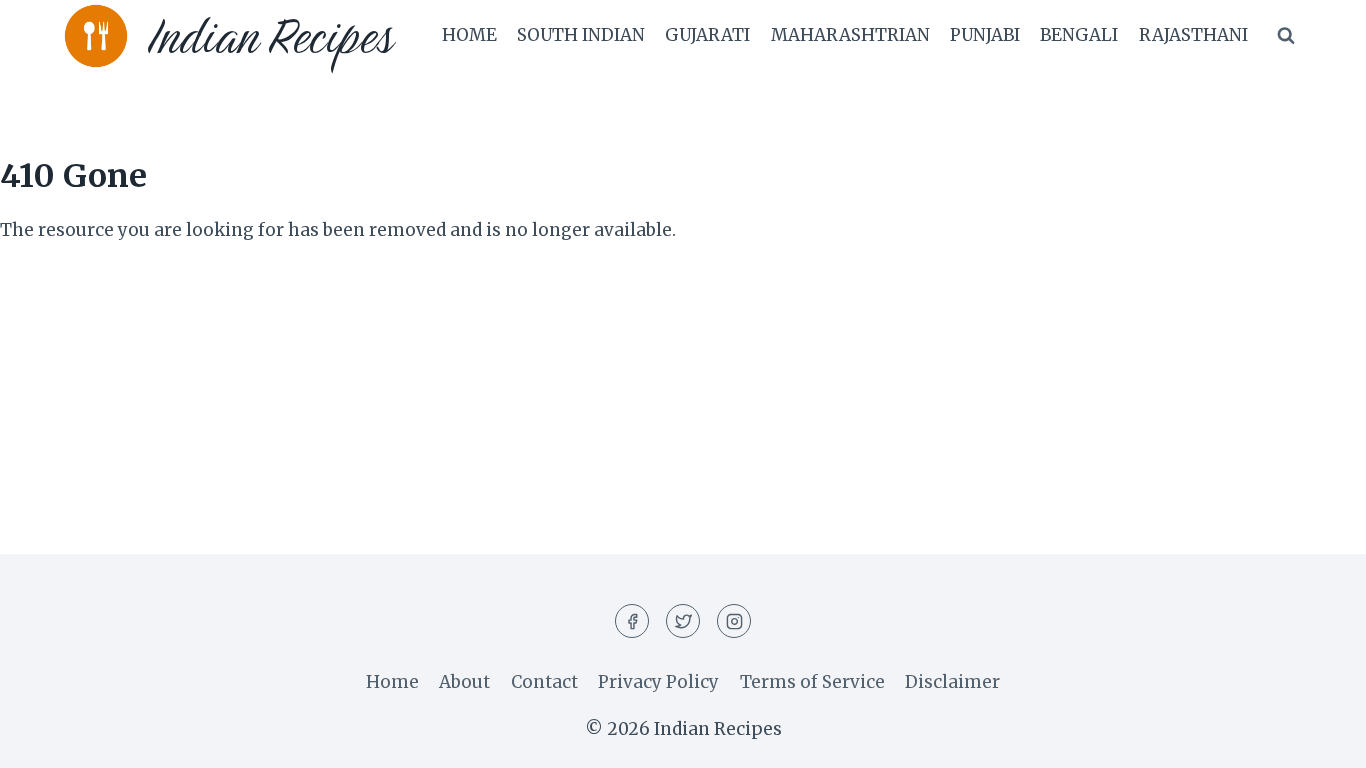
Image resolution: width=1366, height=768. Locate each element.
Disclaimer (952, 682)
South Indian (581, 35)
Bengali (1079, 35)
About (464, 682)
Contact (544, 682)
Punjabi (985, 35)
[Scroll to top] (1315, 737)
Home (469, 35)
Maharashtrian (850, 35)
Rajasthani (1193, 35)
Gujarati (707, 35)
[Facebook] (632, 621)
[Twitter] (683, 621)
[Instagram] (734, 621)
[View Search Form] (1286, 36)
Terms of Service (812, 682)
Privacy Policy (658, 682)
